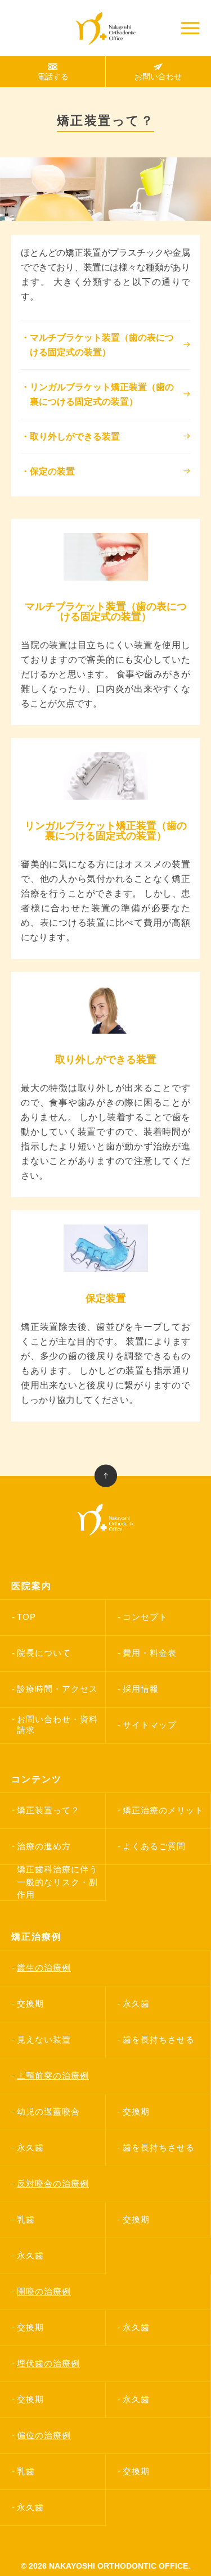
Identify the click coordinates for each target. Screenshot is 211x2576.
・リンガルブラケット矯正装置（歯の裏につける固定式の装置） (97, 394)
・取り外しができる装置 (70, 436)
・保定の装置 (48, 471)
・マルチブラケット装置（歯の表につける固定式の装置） (97, 345)
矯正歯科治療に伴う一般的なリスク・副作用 (57, 1882)
